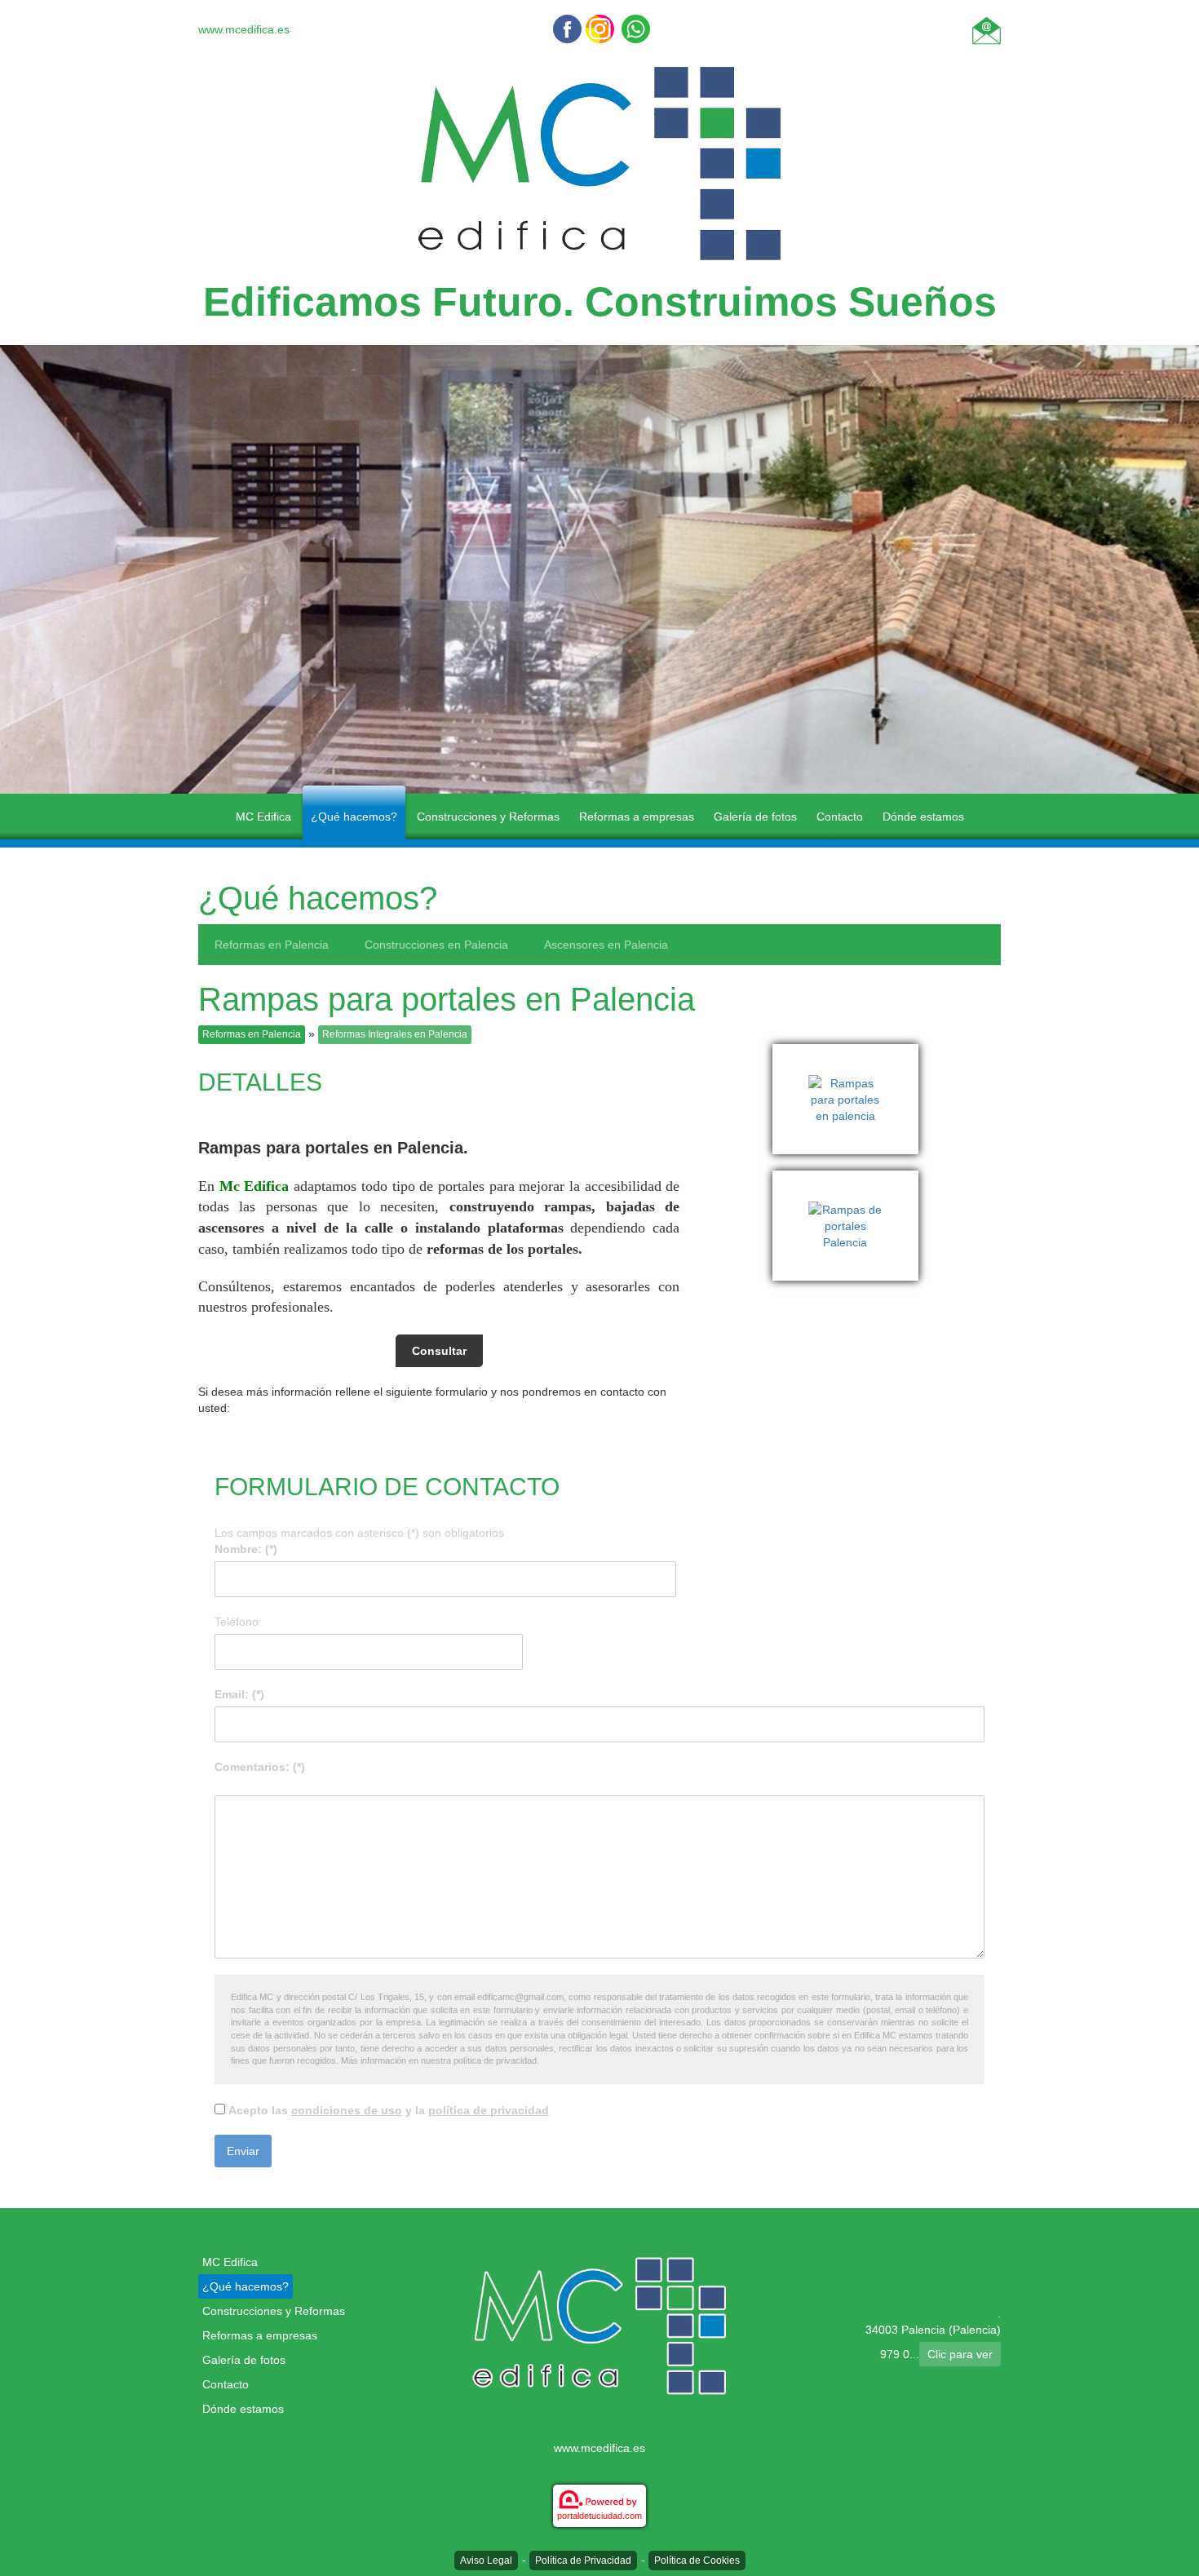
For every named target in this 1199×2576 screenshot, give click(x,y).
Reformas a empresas (637, 817)
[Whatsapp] (636, 29)
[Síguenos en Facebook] (567, 29)
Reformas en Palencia (272, 945)
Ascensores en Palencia (606, 945)
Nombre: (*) (246, 1549)
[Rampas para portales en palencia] (849, 1052)
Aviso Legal (486, 2561)
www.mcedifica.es (244, 29)
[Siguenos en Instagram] (600, 29)
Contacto (840, 817)
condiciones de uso (347, 2110)
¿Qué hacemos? (354, 817)
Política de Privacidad (583, 2561)
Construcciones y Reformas (488, 817)
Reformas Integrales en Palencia (395, 1034)
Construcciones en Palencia (436, 945)
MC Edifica (263, 817)
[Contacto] (987, 29)
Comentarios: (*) (260, 1767)
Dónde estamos (923, 817)
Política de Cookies (697, 2561)
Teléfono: (238, 1622)
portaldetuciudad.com (599, 2516)
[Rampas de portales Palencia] (849, 1179)
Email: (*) (239, 1694)
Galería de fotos (755, 817)
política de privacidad (489, 2110)
